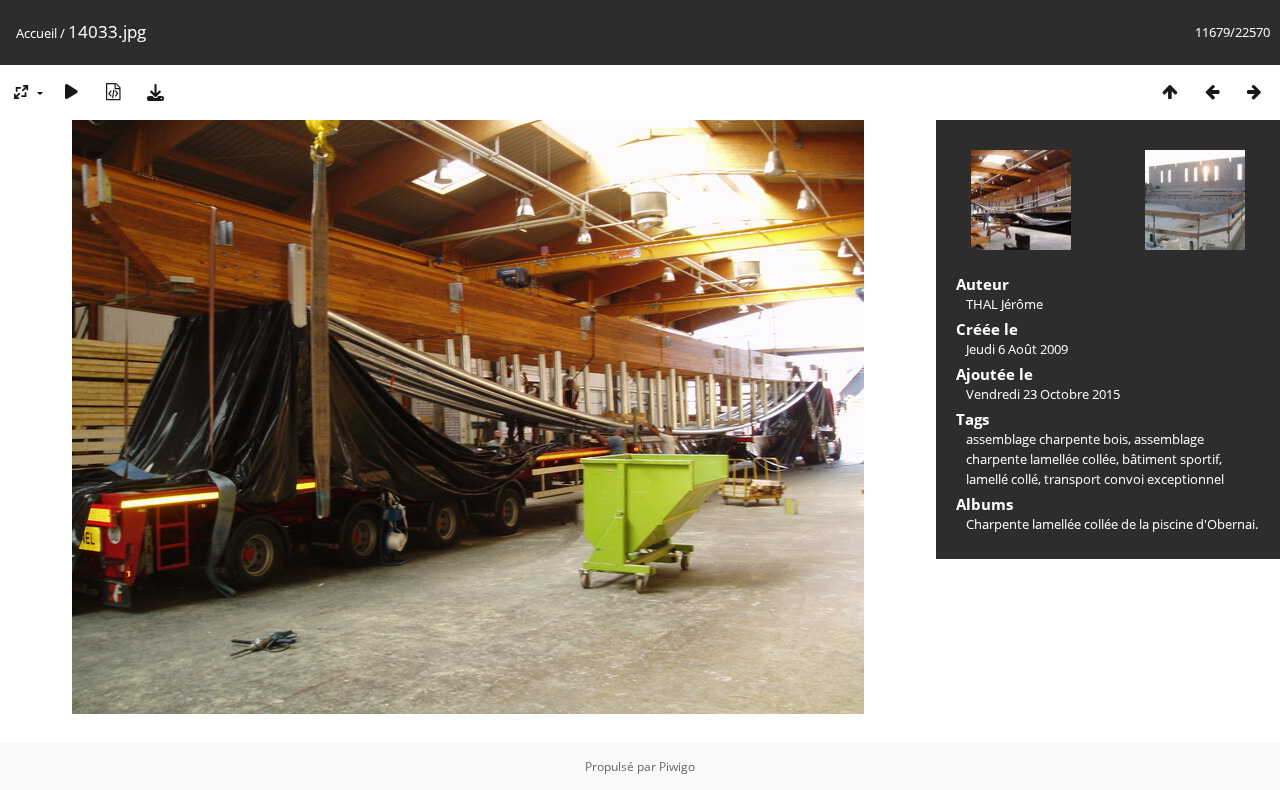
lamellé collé (1002, 479)
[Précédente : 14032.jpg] (1212, 91)
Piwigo (677, 766)
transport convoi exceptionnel (1134, 479)
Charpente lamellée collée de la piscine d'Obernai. (1112, 524)
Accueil (36, 33)
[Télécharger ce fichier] (155, 91)
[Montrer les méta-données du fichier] (113, 91)
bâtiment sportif (1170, 459)
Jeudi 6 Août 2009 (1017, 349)
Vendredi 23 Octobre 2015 (1043, 394)
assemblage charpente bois (1047, 439)
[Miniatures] (1170, 91)
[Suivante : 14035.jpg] (1254, 91)
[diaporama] (71, 91)
